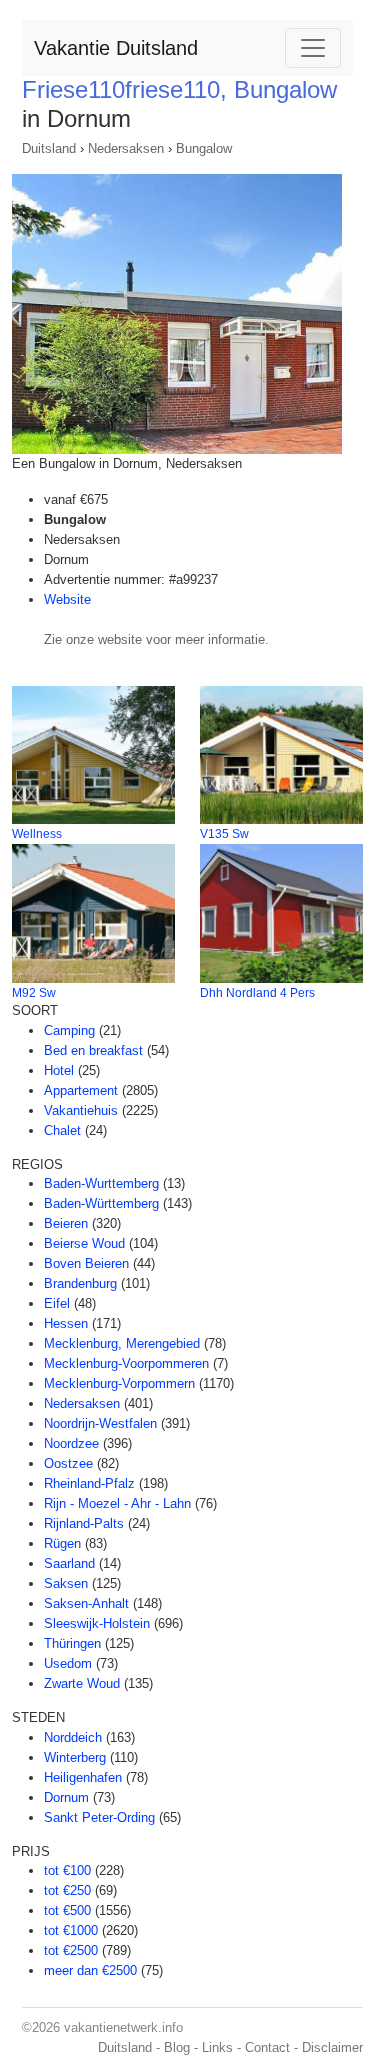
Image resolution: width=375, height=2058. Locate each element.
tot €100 (67, 1870)
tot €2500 (71, 1950)
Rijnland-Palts (84, 1523)
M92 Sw (34, 993)
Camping (69, 1030)
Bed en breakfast (93, 1050)
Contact (267, 2047)
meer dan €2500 (90, 1970)
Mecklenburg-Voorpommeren (126, 1363)
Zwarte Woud (82, 1683)
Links (217, 2047)
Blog (177, 2047)
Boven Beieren (86, 1263)
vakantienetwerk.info (123, 2027)
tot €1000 (71, 1930)
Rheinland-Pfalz (89, 1483)
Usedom (68, 1663)
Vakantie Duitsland (116, 48)
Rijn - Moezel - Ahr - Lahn (117, 1503)
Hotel (59, 1070)
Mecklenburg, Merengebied (122, 1343)
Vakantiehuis (81, 1110)
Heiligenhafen (83, 1777)
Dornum (66, 1797)
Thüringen (72, 1643)
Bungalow (204, 148)
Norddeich (73, 1737)
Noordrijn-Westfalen (100, 1423)
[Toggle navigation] (313, 48)
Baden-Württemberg (101, 1203)
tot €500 (67, 1910)
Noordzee (71, 1443)
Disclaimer (332, 2047)
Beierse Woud (84, 1243)
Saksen (66, 1583)
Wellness (37, 834)
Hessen (66, 1323)
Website (67, 599)
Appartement (81, 1090)
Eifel (57, 1303)
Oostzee (68, 1463)
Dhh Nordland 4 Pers (257, 993)
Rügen (62, 1543)
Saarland (69, 1563)
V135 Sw (224, 834)
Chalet (62, 1130)
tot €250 (67, 1890)
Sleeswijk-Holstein (97, 1623)
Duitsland (49, 148)
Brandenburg (80, 1283)
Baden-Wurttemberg (101, 1183)
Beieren (66, 1223)
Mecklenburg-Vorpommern (119, 1383)
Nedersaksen (126, 148)
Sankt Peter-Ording (99, 1817)
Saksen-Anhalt (86, 1603)
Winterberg (75, 1757)
